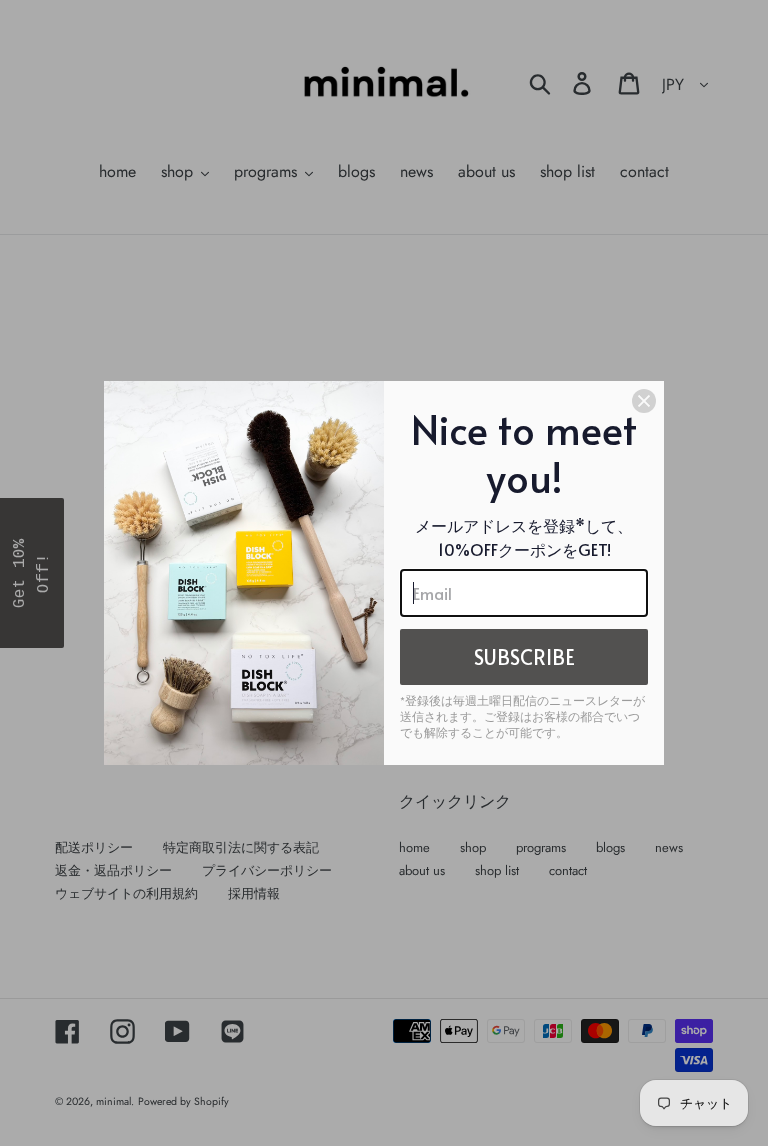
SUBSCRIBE (524, 657)
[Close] (644, 401)
